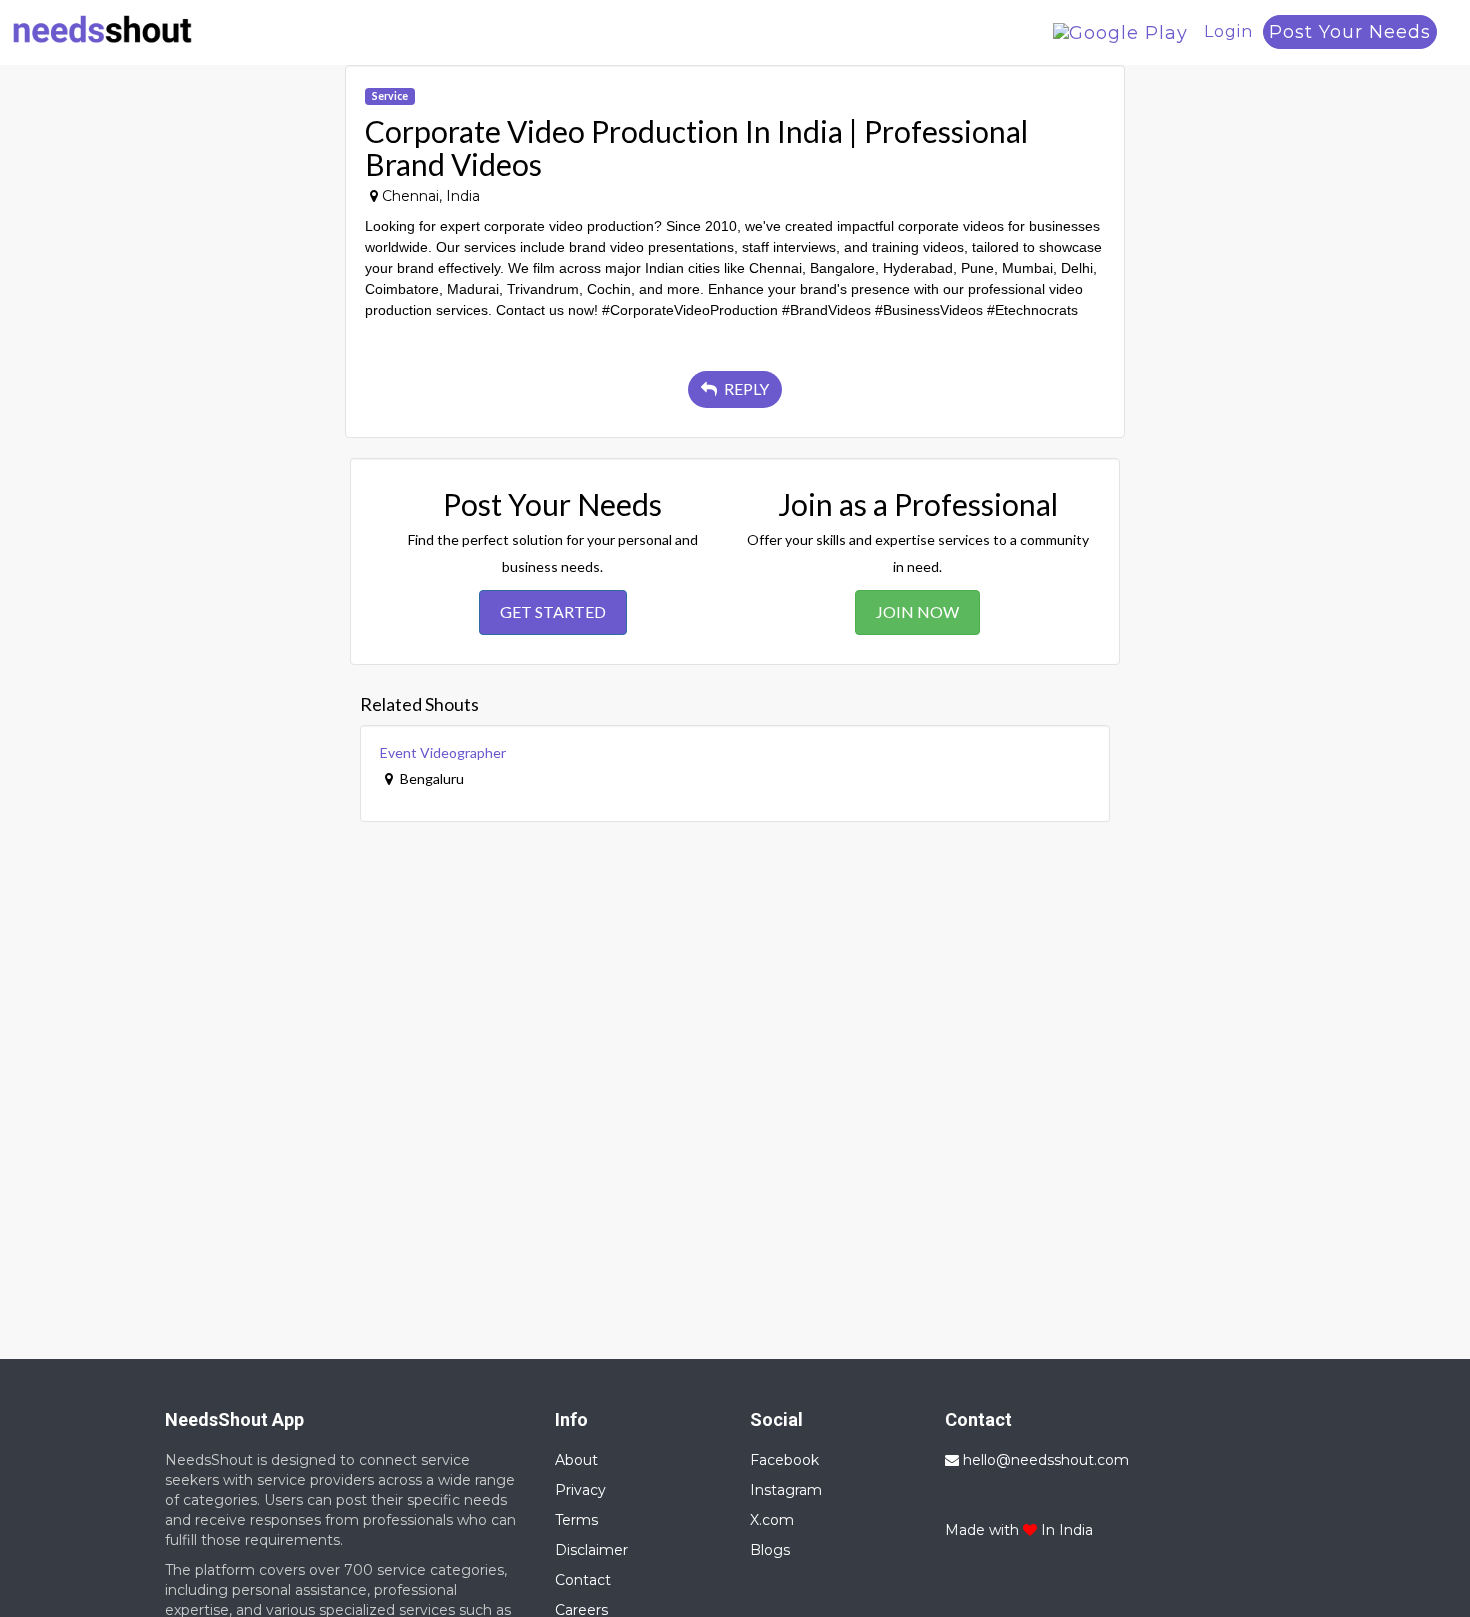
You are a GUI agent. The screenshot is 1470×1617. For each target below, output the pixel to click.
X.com (772, 1520)
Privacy (580, 1490)
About (576, 1460)
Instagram (786, 1490)
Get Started (553, 611)
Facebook (784, 1460)
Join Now (917, 611)
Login (1228, 31)
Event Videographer (443, 752)
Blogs (770, 1550)
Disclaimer (591, 1550)
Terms (576, 1520)
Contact (583, 1580)
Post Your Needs (1350, 32)
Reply (745, 388)
